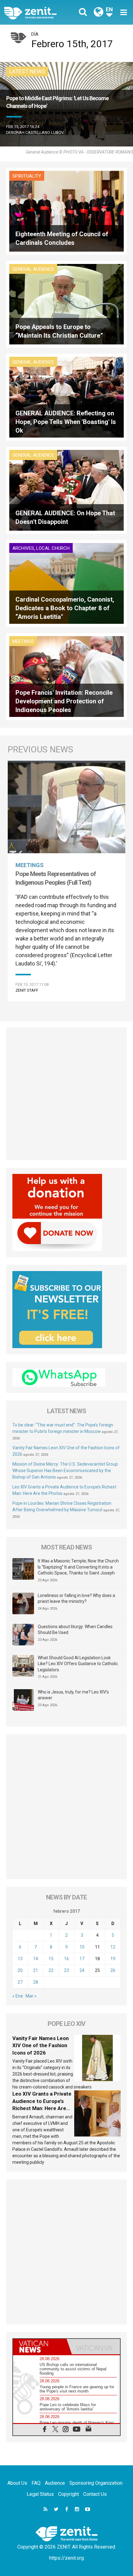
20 (20, 1970)
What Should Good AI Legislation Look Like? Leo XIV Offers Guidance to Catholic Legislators (78, 1664)
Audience (55, 2483)
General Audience (33, 269)
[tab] (40, 2347)
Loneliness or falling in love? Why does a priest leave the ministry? (76, 1599)
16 (66, 1959)
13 (20, 1959)
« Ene (18, 1996)
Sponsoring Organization (96, 2483)
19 (113, 1959)
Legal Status (40, 2494)
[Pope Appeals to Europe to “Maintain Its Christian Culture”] (66, 304)
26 (113, 1970)
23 (66, 1970)
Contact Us (95, 2494)
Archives (23, 548)
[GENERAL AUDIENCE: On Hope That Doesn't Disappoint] (66, 490)
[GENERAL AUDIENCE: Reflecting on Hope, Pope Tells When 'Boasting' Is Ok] (66, 397)
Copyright (69, 2494)
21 (36, 1970)
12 (113, 1947)
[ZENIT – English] (37, 12)
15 (51, 1959)
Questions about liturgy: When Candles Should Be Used (75, 1630)
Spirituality (27, 176)
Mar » (31, 1996)
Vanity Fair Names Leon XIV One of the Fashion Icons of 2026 (41, 2045)
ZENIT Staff (27, 990)
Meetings (23, 641)
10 (82, 1947)
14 (36, 1959)
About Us (17, 2483)
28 (36, 1982)
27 (20, 1982)
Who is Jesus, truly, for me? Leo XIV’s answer (73, 1695)
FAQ (36, 2483)
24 (82, 1970)
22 (51, 1970)
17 (82, 1959)
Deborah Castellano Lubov (35, 132)
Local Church (53, 548)
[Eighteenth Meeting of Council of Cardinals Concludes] (66, 211)
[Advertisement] (66, 1094)
